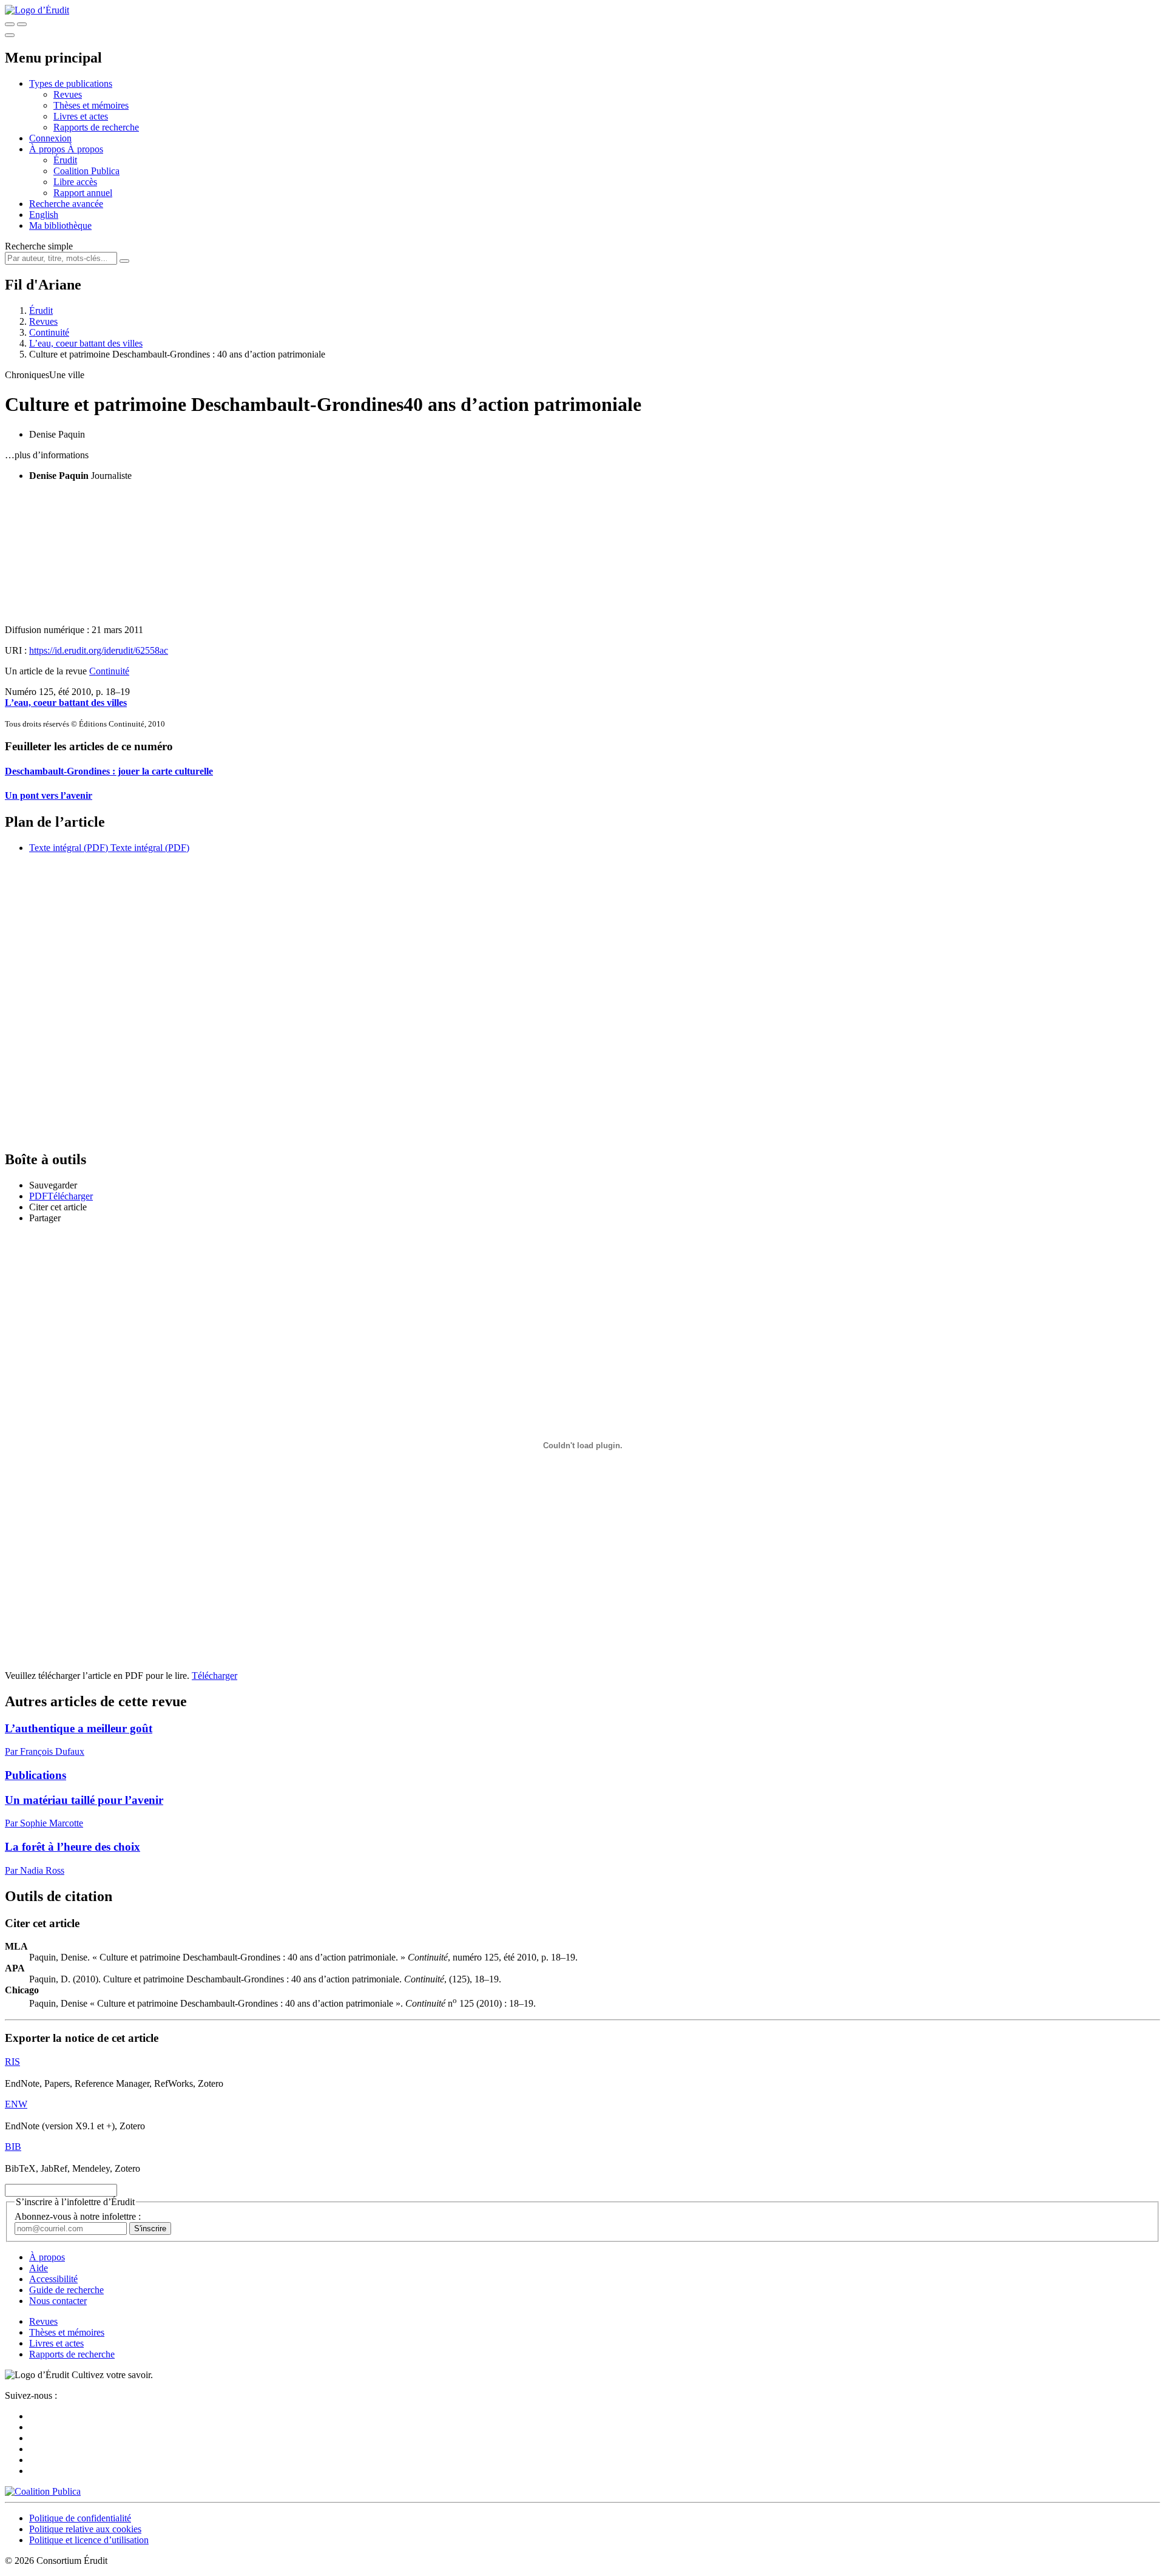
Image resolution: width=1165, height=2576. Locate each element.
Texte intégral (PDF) (69, 848)
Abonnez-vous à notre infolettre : (78, 2216)
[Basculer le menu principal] (10, 35)
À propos (85, 149)
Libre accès (75, 182)
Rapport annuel (83, 193)
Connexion (50, 138)
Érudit (65, 160)
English (44, 215)
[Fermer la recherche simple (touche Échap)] (22, 24)
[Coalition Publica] (43, 2491)
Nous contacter (58, 2301)
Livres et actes (81, 116)
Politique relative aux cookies (85, 2529)
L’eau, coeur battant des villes (86, 343)
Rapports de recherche (96, 127)
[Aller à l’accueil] (37, 10)
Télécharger (214, 1676)
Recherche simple (39, 246)
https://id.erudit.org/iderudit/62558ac (99, 650)
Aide (39, 2268)
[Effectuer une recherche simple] (10, 24)
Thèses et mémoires (91, 105)
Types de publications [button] (71, 83)
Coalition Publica (86, 171)
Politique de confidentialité (80, 2518)
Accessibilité (53, 2279)
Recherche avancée (66, 204)
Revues (68, 94)
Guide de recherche (66, 2290)
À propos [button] (48, 149)
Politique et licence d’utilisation (89, 2540)
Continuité (49, 332)
